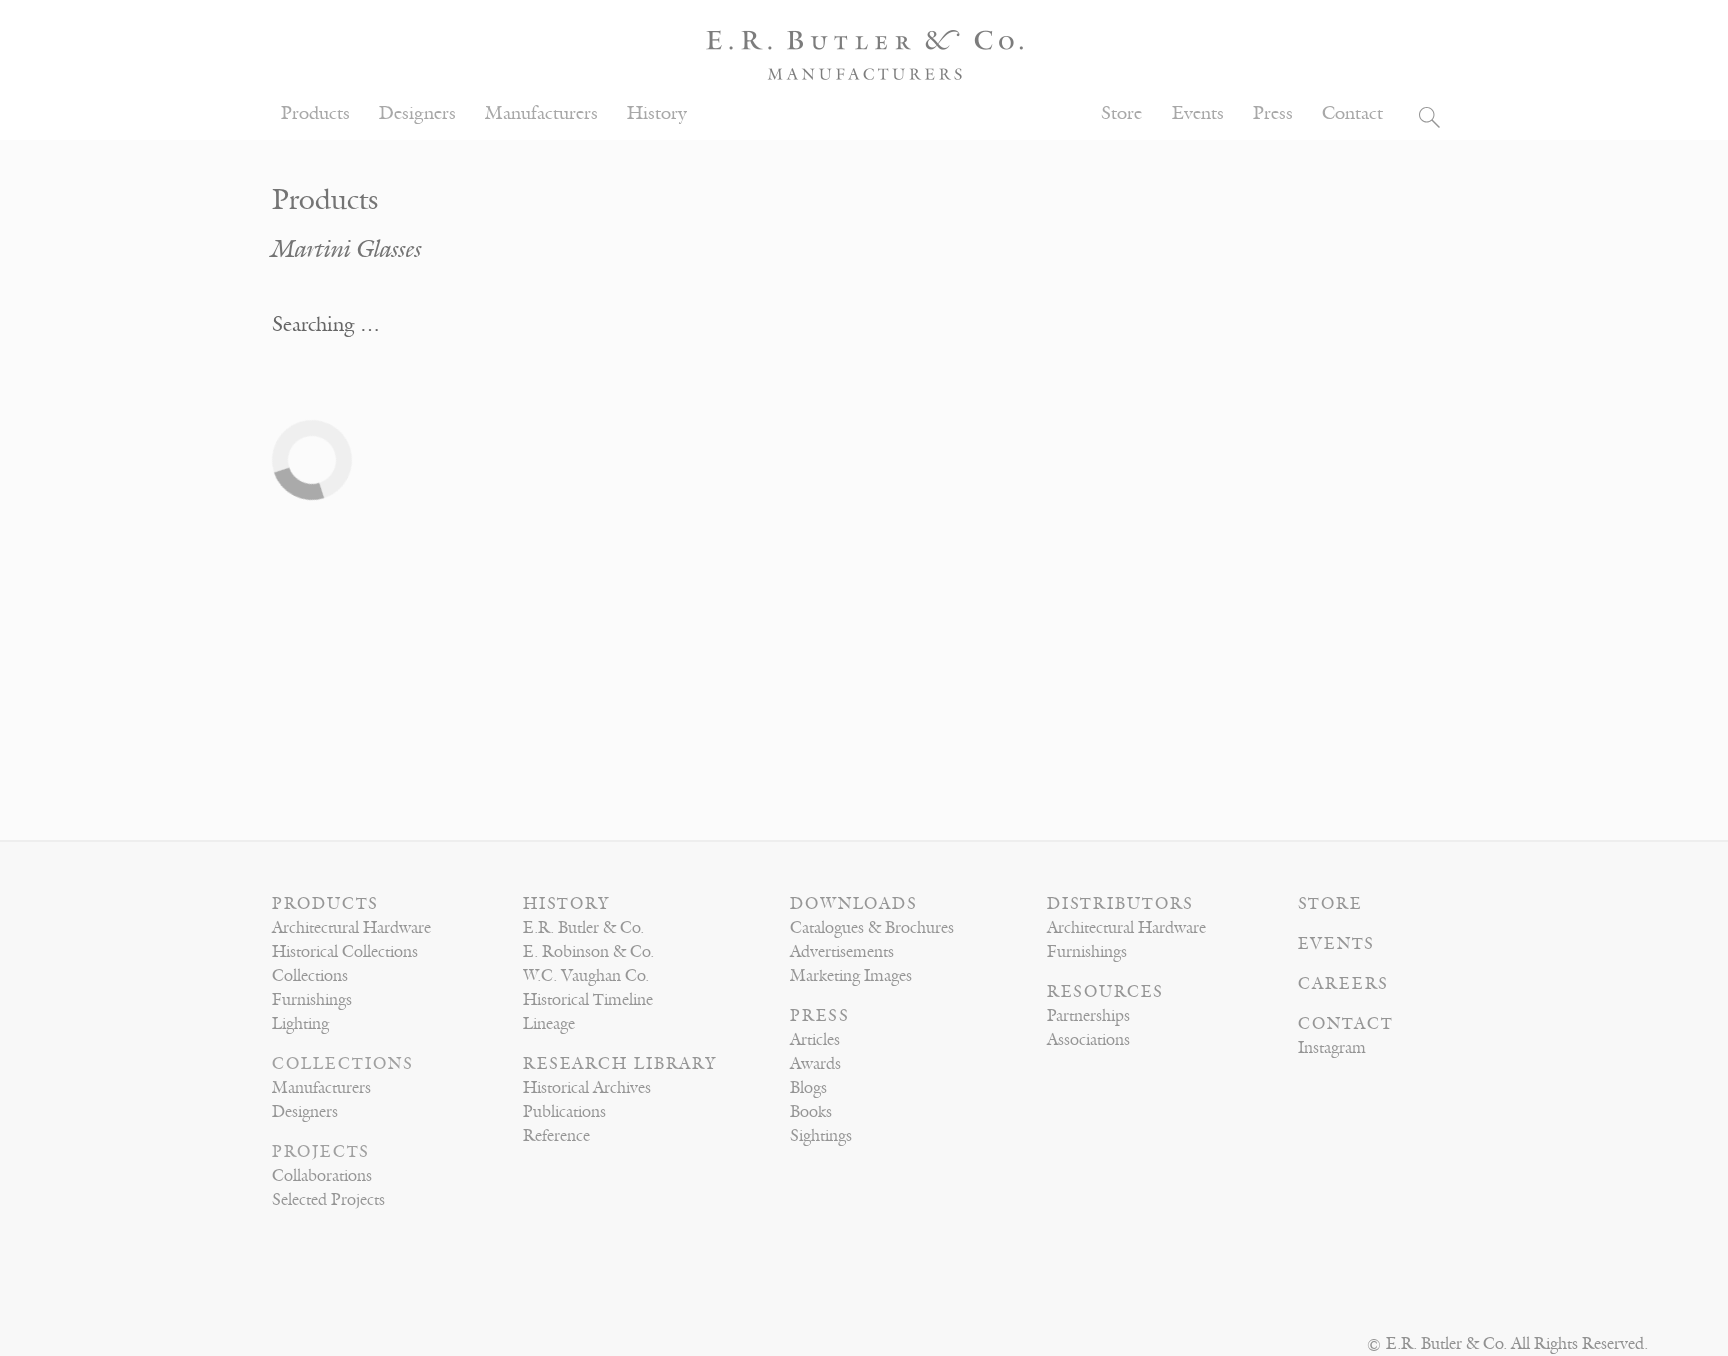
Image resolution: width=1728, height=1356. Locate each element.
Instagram (1332, 1048)
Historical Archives (587, 1088)
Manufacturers (541, 113)
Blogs (808, 1088)
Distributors (1120, 904)
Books (811, 1112)
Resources (1105, 992)
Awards (815, 1064)
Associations (1088, 1040)
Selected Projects (328, 1200)
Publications (564, 1112)
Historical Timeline (588, 1000)
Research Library (620, 1064)
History (657, 113)
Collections (310, 976)
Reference (556, 1136)
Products (315, 113)
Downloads (854, 904)
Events (1198, 113)
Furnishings (312, 1000)
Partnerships (1088, 1016)
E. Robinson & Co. (588, 952)
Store (1121, 113)
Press (1273, 113)
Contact (1352, 113)
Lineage (549, 1024)
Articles (815, 1040)
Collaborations (322, 1176)
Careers (1343, 984)
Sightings (821, 1136)
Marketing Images (851, 976)
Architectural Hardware (351, 928)
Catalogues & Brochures (872, 928)
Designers (417, 113)
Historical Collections (345, 952)
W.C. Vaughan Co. (586, 976)
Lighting (300, 1024)
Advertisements (842, 952)
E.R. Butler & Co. (583, 928)
